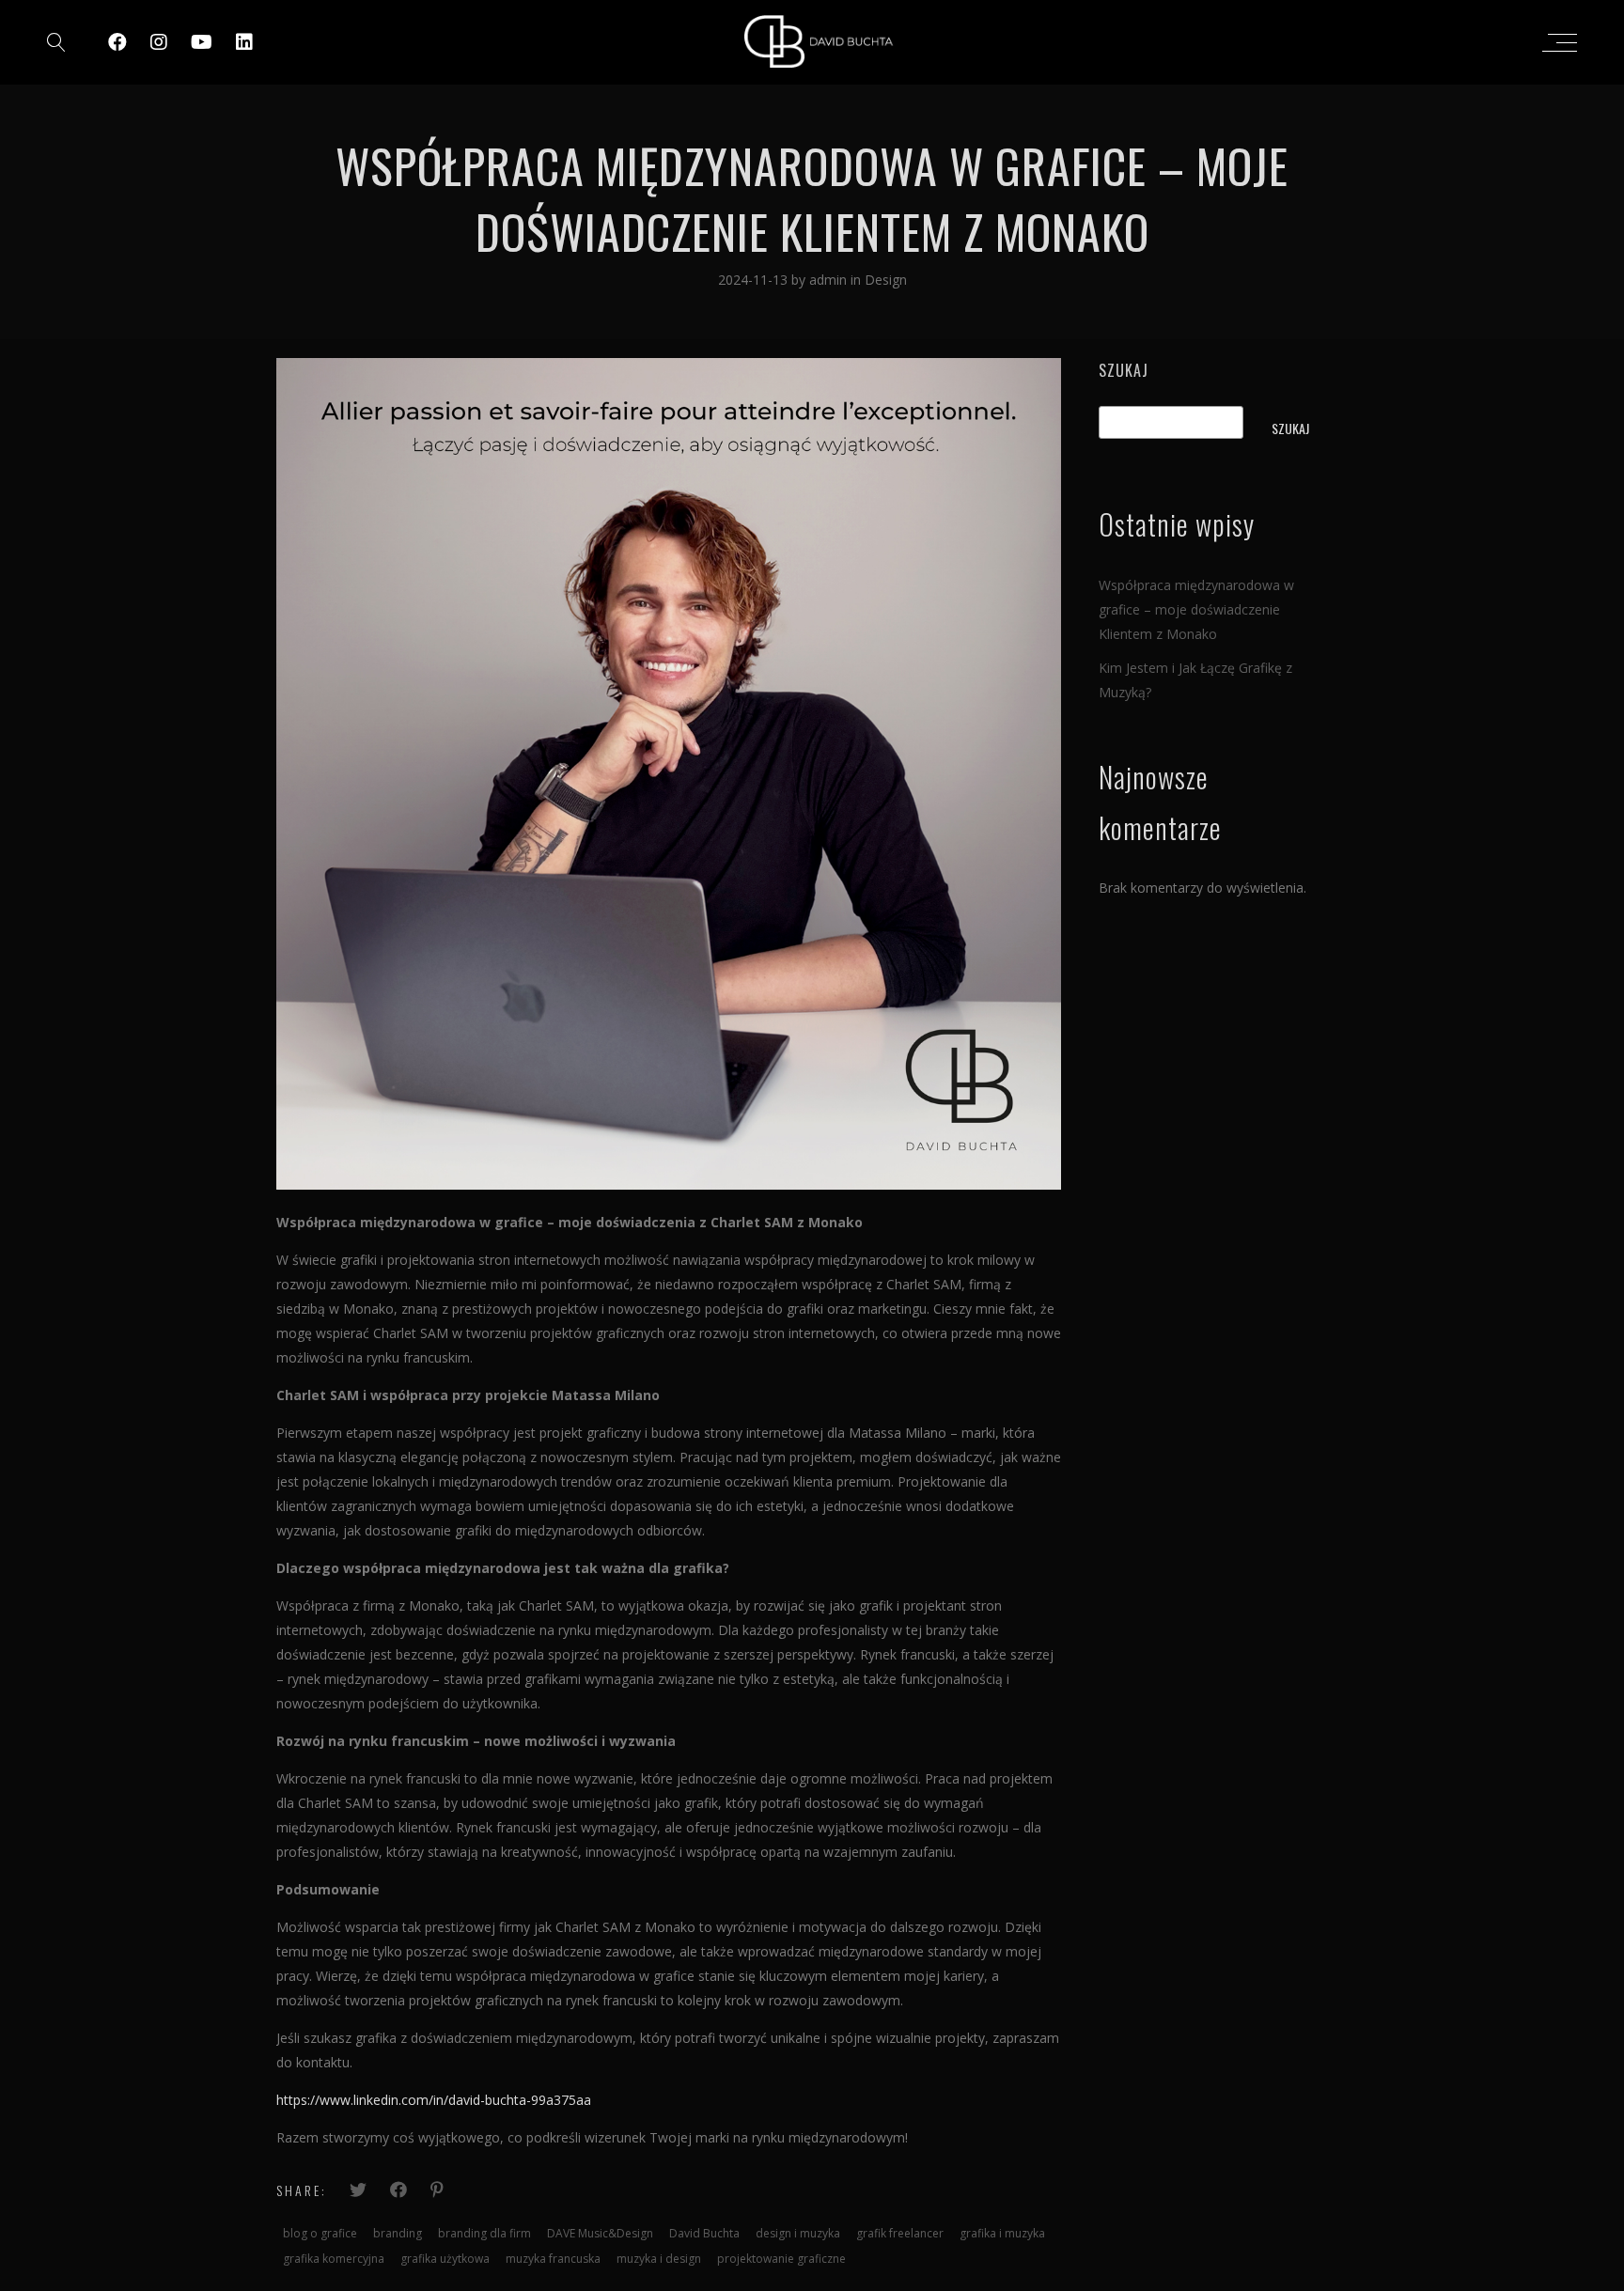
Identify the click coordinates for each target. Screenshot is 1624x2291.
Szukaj (1124, 370)
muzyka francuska (553, 2259)
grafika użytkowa (445, 2259)
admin (830, 280)
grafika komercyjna (334, 2259)
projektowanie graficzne (781, 2259)
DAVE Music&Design (600, 2233)
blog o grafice (320, 2233)
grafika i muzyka (1002, 2233)
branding (398, 2233)
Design (886, 280)
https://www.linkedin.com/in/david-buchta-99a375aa (434, 2100)
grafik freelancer (900, 2233)
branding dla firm (484, 2233)
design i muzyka (798, 2233)
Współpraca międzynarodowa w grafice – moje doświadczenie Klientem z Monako (1196, 609)
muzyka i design (659, 2259)
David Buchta (704, 2233)
